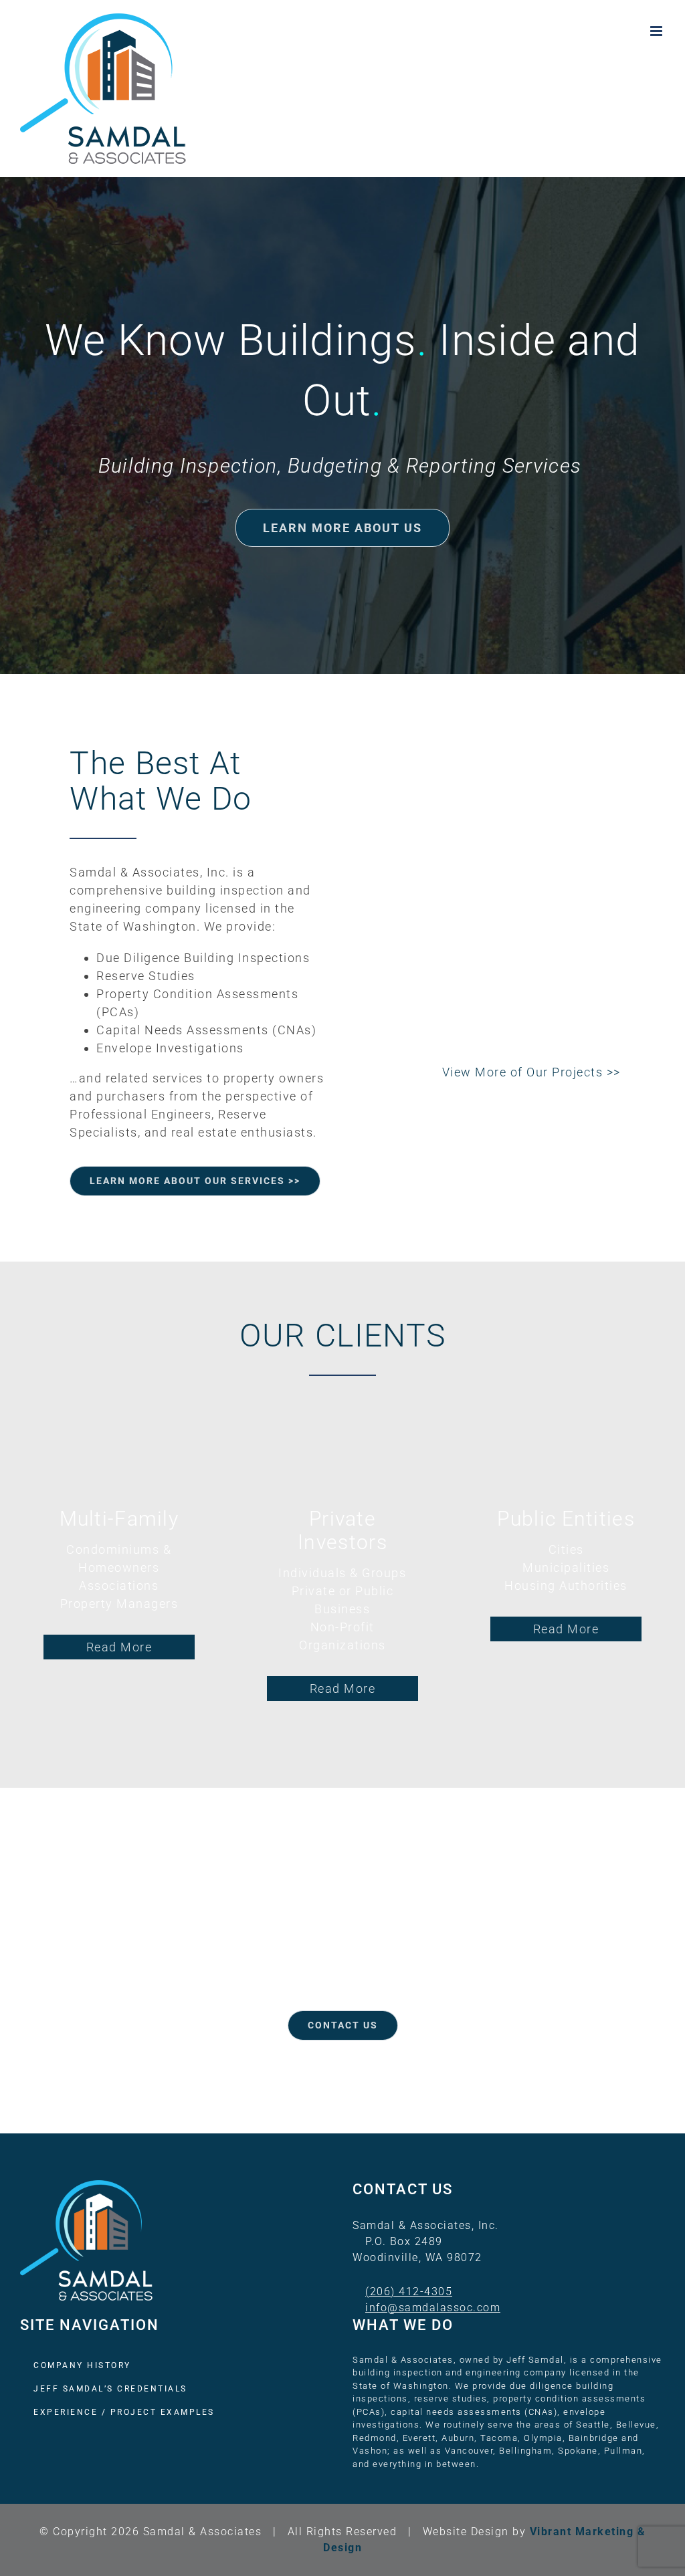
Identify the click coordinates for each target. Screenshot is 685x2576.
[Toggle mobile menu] (658, 31)
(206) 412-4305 (409, 2292)
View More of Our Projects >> (531, 1072)
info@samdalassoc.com (433, 2308)
